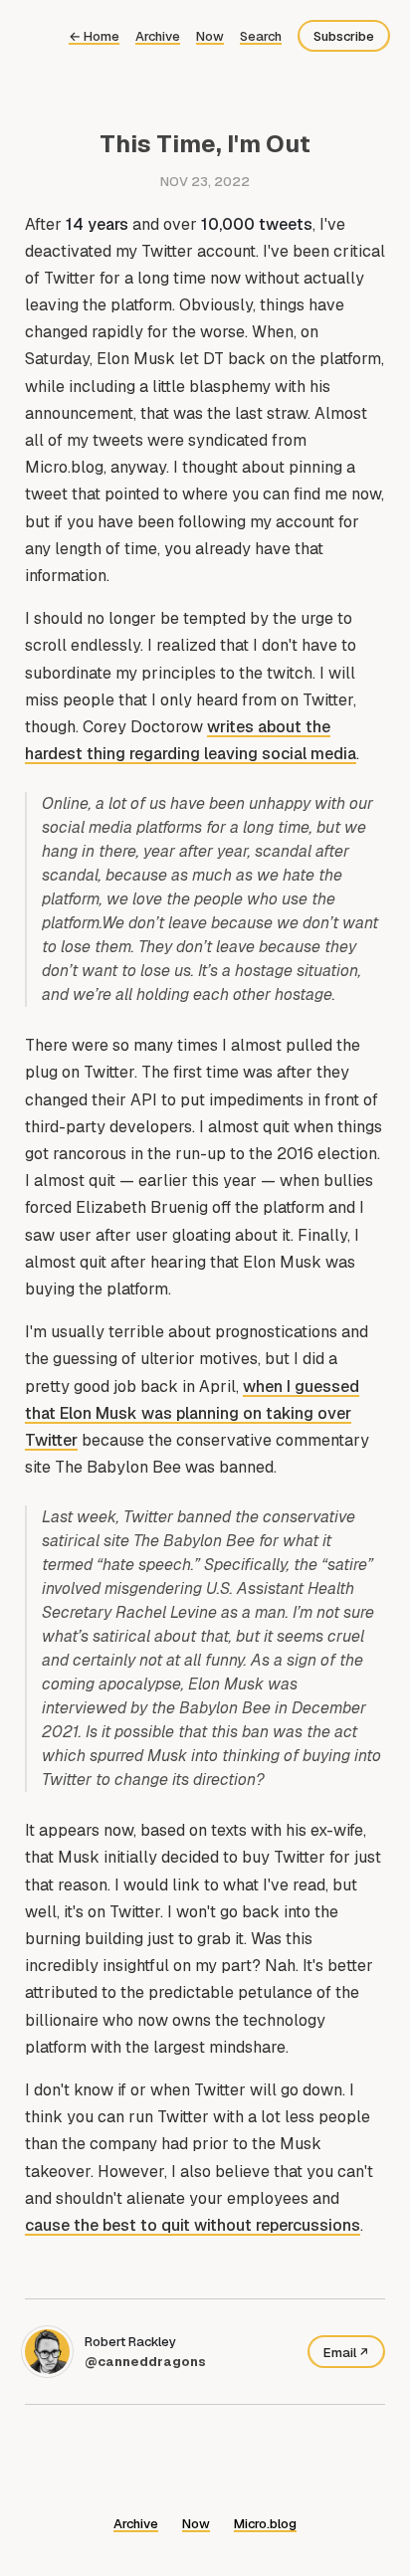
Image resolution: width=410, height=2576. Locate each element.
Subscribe (344, 36)
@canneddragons (145, 2362)
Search (261, 36)
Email (340, 2353)
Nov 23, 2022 (205, 182)
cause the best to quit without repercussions (193, 2225)
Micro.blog (265, 2524)
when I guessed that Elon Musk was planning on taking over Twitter (192, 1413)
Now (210, 36)
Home (94, 36)
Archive (158, 36)
